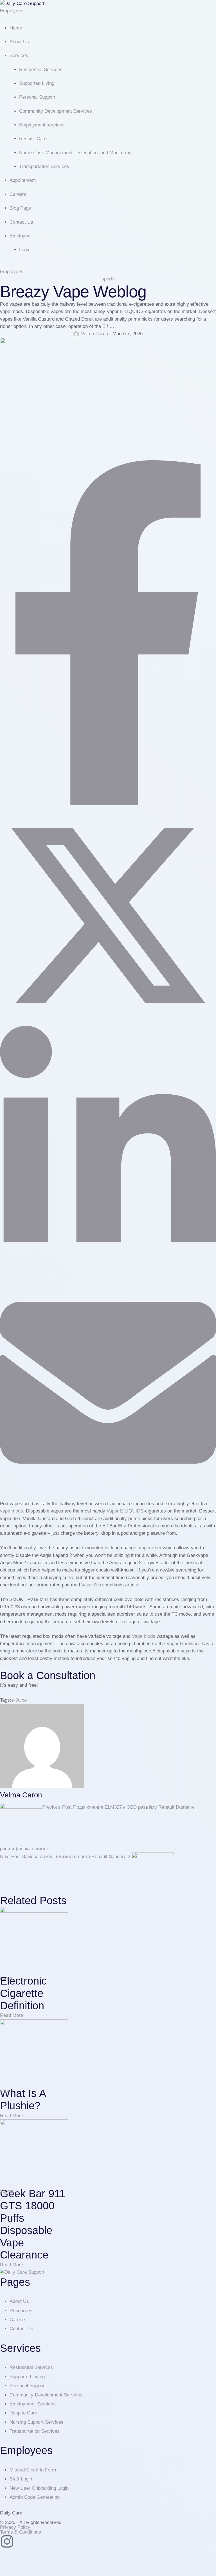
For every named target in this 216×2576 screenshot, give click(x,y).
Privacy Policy (15, 2527)
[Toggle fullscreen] (31, 2556)
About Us (19, 2301)
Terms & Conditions (21, 2532)
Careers (18, 2320)
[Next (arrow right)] (31, 2565)
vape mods (12, 1511)
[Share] (52, 2556)
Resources (21, 2311)
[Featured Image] (34, 1911)
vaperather (150, 1548)
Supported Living (27, 2377)
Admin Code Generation (35, 2497)
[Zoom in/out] (10, 2556)
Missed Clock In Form (33, 2470)
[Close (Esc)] (73, 2556)
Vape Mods (144, 1636)
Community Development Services (46, 2395)
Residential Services (31, 2367)
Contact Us (21, 2329)
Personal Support (28, 2386)
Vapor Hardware (183, 1644)
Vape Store (93, 1585)
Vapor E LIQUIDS (125, 1511)
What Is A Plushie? (23, 2099)
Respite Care (23, 2413)
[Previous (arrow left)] (10, 2565)
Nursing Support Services (37, 2422)
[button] (12, 11)
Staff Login (21, 2479)
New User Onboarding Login (39, 2488)
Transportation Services (35, 2431)
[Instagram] (7, 2541)
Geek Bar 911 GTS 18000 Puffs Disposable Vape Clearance (33, 2224)
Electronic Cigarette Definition (23, 1993)
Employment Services (33, 2404)
